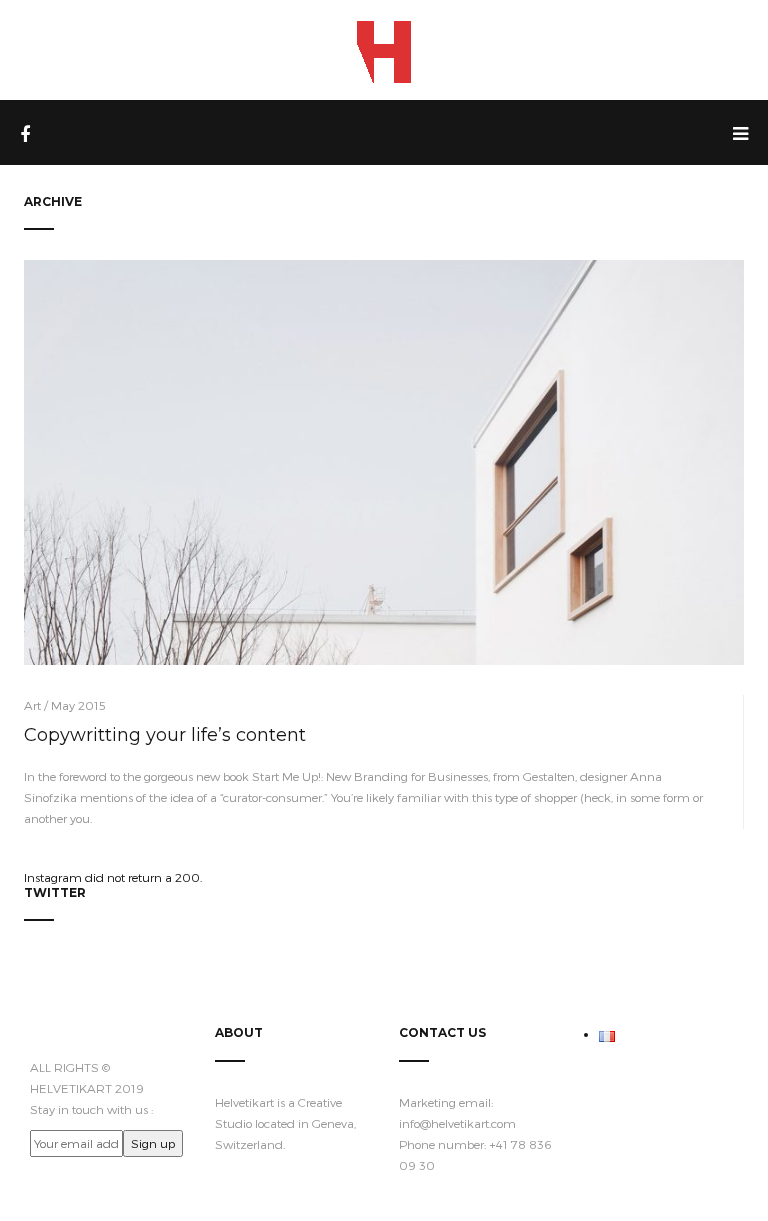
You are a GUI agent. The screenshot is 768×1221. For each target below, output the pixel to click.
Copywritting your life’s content (165, 735)
